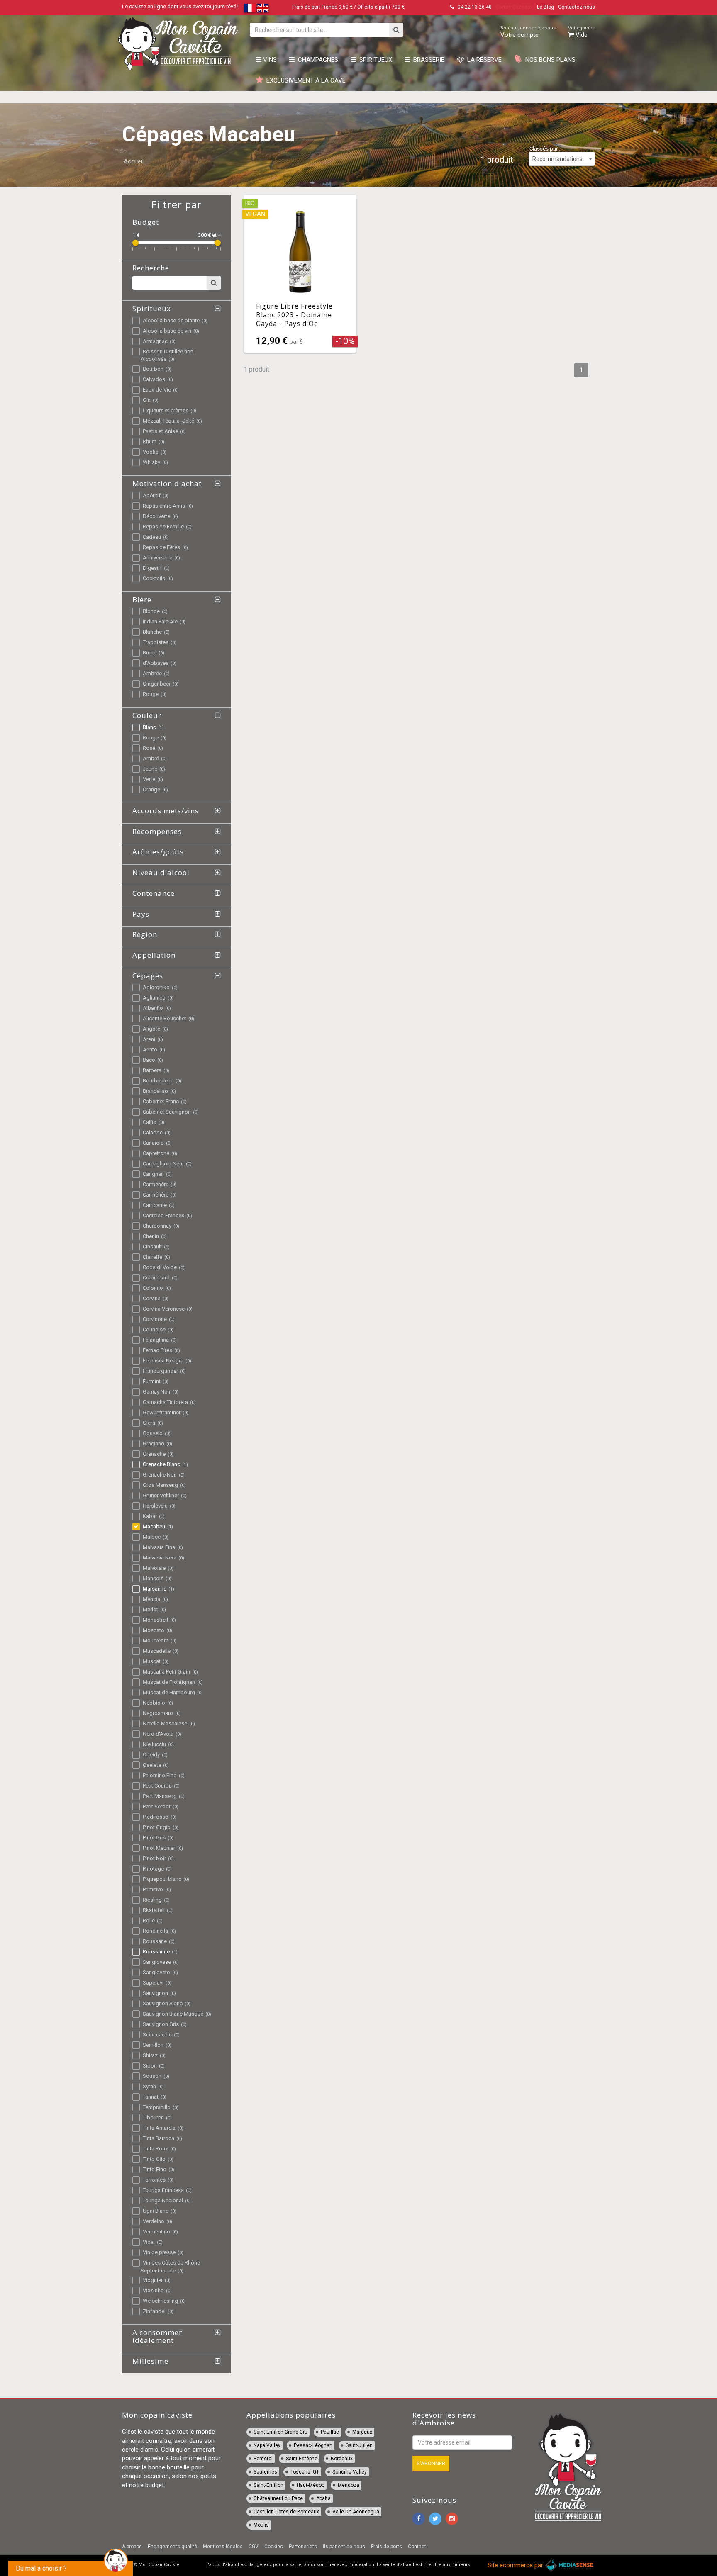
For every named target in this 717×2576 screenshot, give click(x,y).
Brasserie (427, 60)
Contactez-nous (577, 7)
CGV (254, 2547)
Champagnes (316, 60)
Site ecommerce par (516, 2565)
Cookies (274, 2547)
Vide (582, 32)
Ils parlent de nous (344, 2547)
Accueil (134, 161)
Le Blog (545, 7)
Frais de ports (387, 2547)
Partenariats (303, 2547)
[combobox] (562, 159)
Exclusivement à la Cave (304, 80)
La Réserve (483, 60)
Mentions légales (223, 2547)
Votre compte (528, 32)
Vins (269, 60)
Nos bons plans (549, 60)
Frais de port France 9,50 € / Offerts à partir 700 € (348, 7)
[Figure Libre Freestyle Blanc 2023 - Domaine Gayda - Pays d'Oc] (300, 274)
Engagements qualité (172, 2547)
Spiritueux (374, 60)
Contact (417, 2547)
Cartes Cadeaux (514, 7)
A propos (132, 2547)
